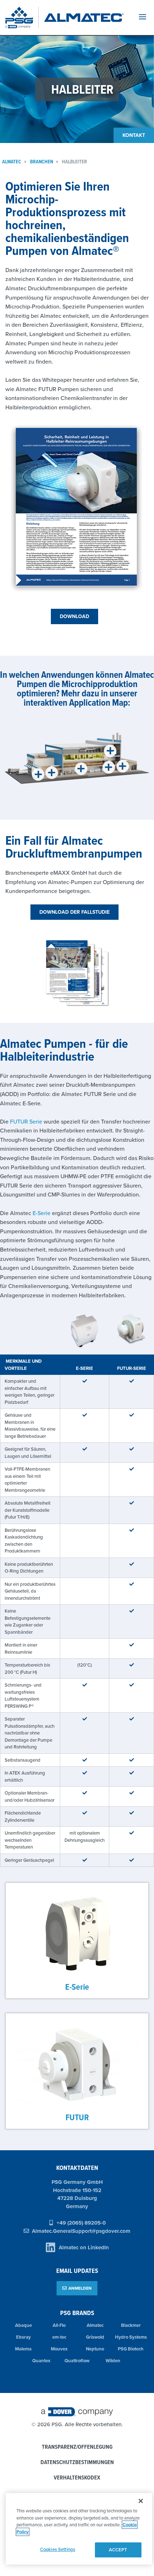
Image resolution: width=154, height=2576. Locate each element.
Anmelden (80, 2288)
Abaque (23, 2325)
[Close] (141, 2501)
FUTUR (77, 2117)
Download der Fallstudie (74, 912)
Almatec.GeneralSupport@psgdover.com (81, 2231)
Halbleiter (74, 162)
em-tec (59, 2337)
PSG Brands (77, 2313)
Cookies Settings (58, 2549)
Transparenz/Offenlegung (77, 2447)
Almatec (95, 2325)
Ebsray (23, 2337)
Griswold (95, 2337)
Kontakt (134, 135)
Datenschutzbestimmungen (77, 2463)
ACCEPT (118, 2550)
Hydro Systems (131, 2337)
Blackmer (131, 2325)
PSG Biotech (131, 2349)
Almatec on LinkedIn (84, 2247)
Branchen (42, 162)
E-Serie (42, 1213)
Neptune (95, 2349)
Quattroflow (77, 2361)
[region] (79, 2529)
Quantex (41, 2361)
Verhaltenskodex (77, 2478)
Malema (23, 2349)
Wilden (113, 2361)
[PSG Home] (22, 18)
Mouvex (59, 2349)
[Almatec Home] (84, 18)
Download (74, 616)
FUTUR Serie (26, 1121)
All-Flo (59, 2325)
